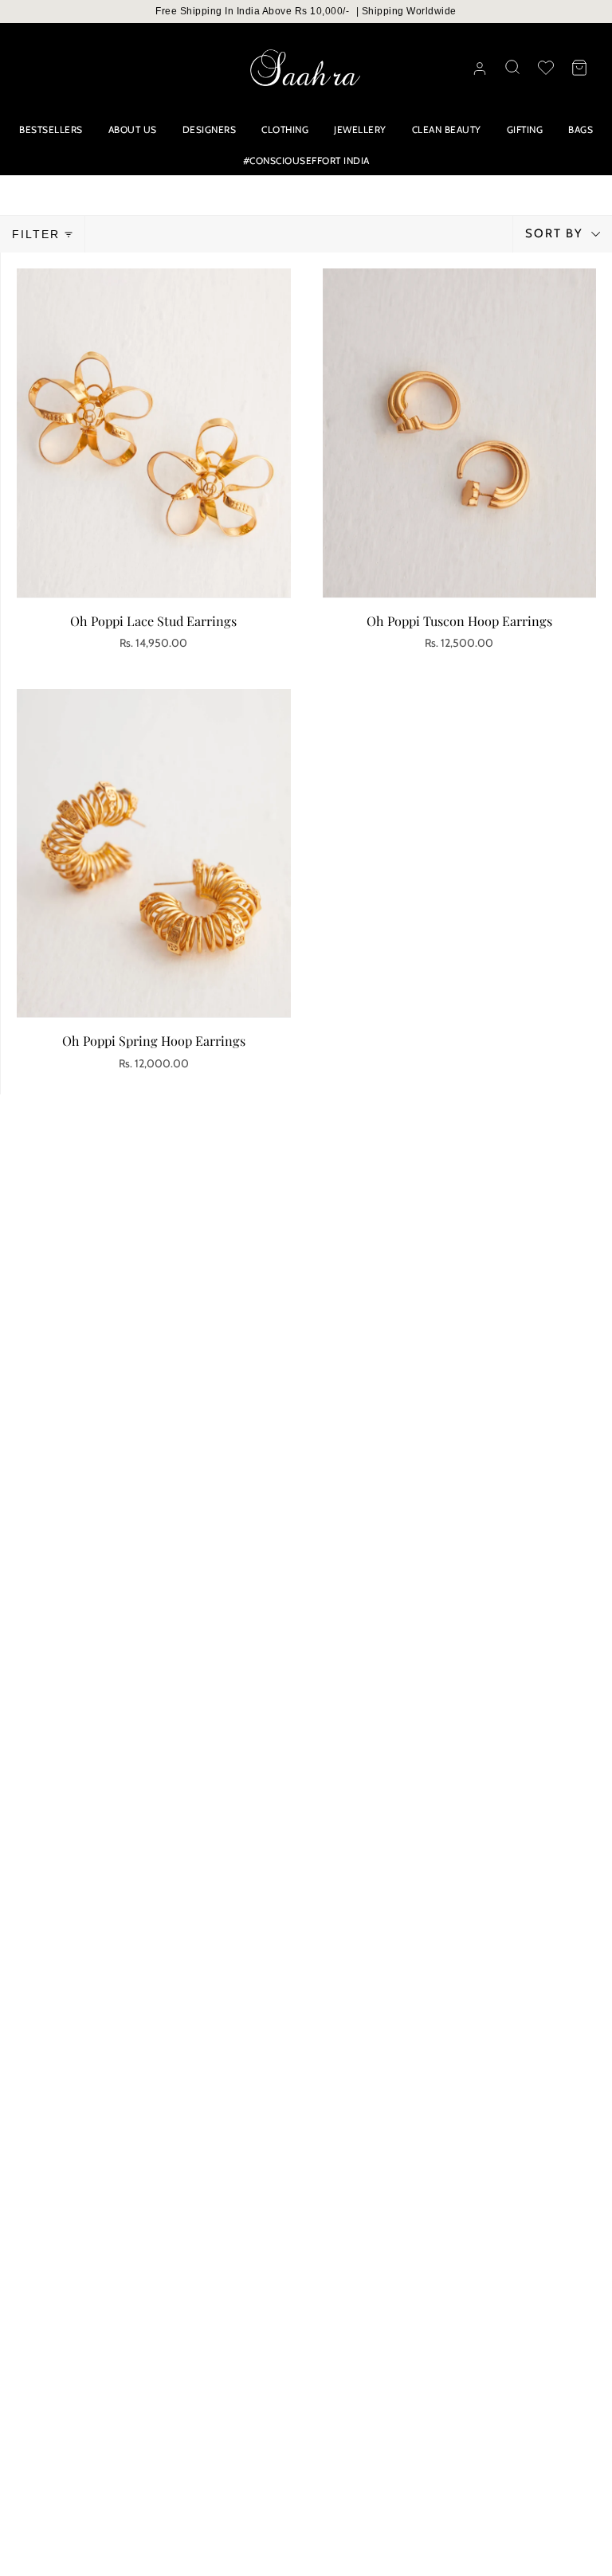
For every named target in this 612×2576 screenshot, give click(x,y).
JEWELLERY (360, 129)
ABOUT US (133, 129)
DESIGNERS (210, 129)
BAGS (581, 129)
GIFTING (525, 129)
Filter (36, 234)
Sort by (556, 233)
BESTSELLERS (51, 129)
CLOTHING (285, 129)
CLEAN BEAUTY (447, 129)
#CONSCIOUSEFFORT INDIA (306, 161)
